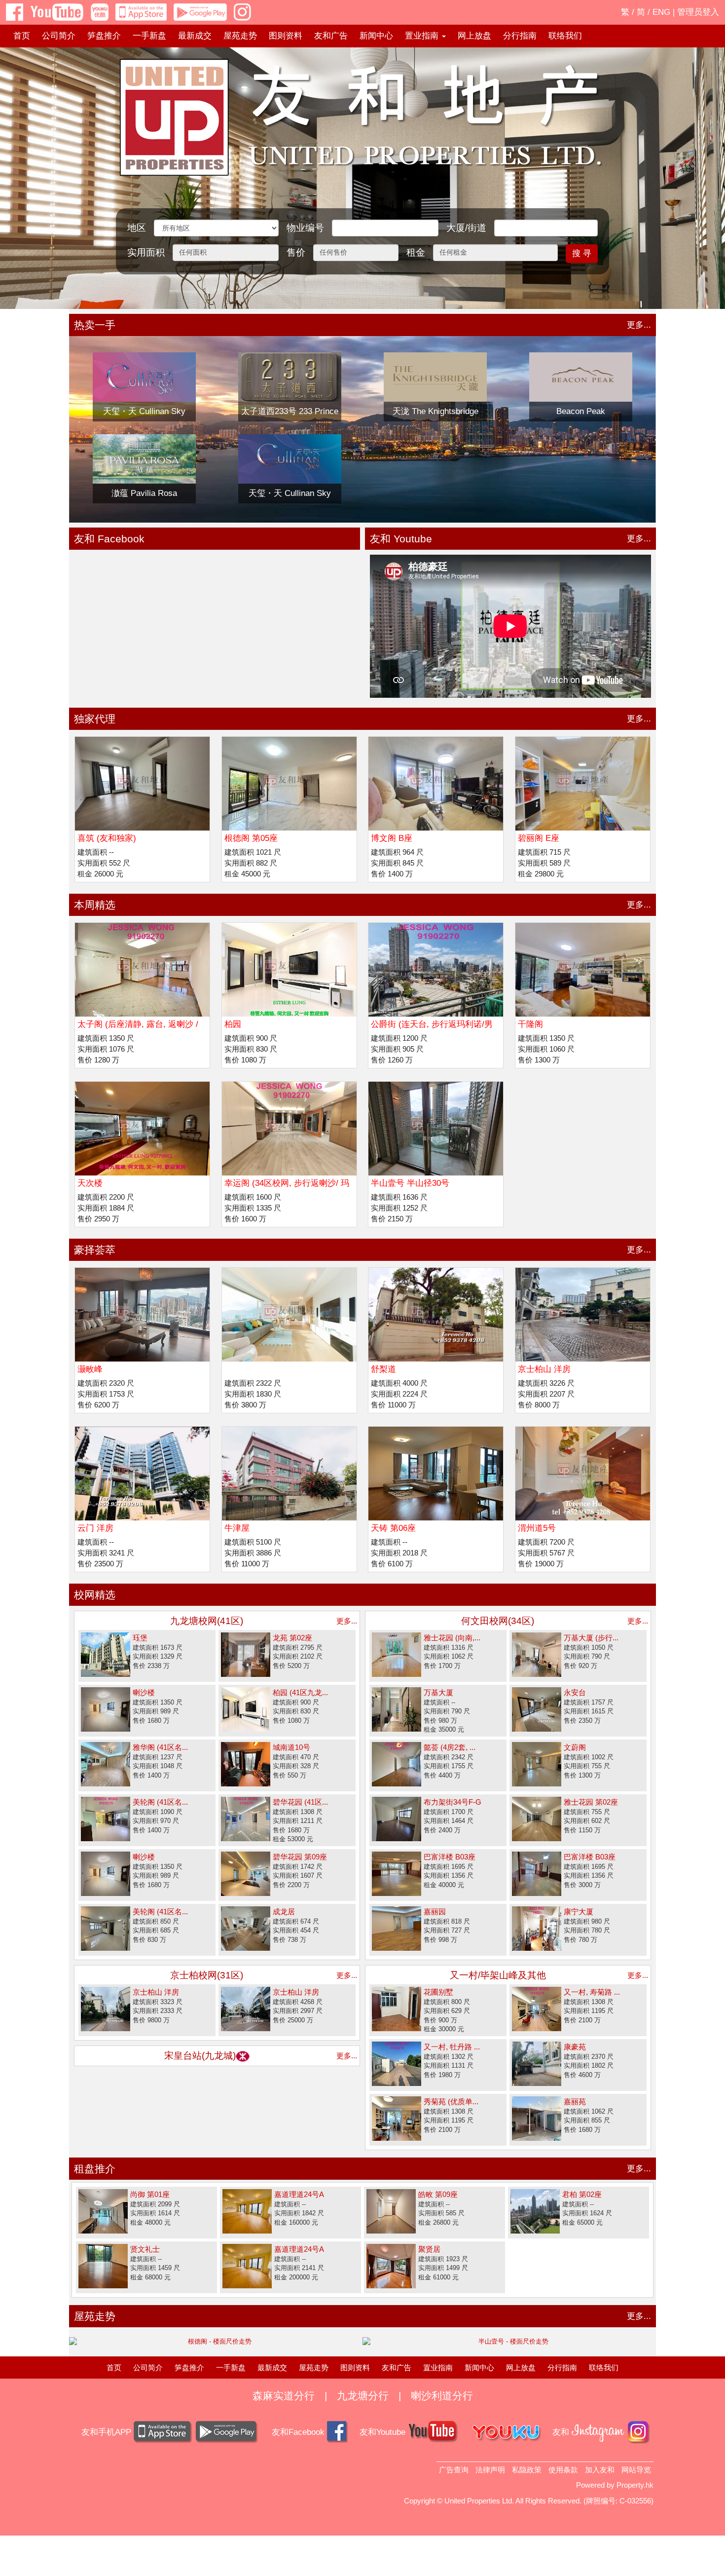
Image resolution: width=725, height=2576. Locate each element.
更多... (639, 325)
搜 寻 (582, 253)
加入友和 (600, 2470)
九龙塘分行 (363, 2396)
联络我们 (565, 36)
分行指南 (520, 36)
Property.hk (635, 2485)
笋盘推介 (104, 36)
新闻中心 (376, 36)
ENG (661, 12)
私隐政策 (527, 2470)
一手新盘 (149, 36)
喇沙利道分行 (442, 2396)
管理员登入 (698, 12)
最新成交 (195, 36)
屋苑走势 (240, 36)
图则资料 (286, 36)
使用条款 (563, 2470)
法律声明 (490, 2470)
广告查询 (454, 2470)
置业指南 (438, 2368)
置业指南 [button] (423, 36)
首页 (22, 36)
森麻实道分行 (284, 2396)
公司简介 (59, 36)
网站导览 (636, 2470)
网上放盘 (474, 36)
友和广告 (331, 36)
